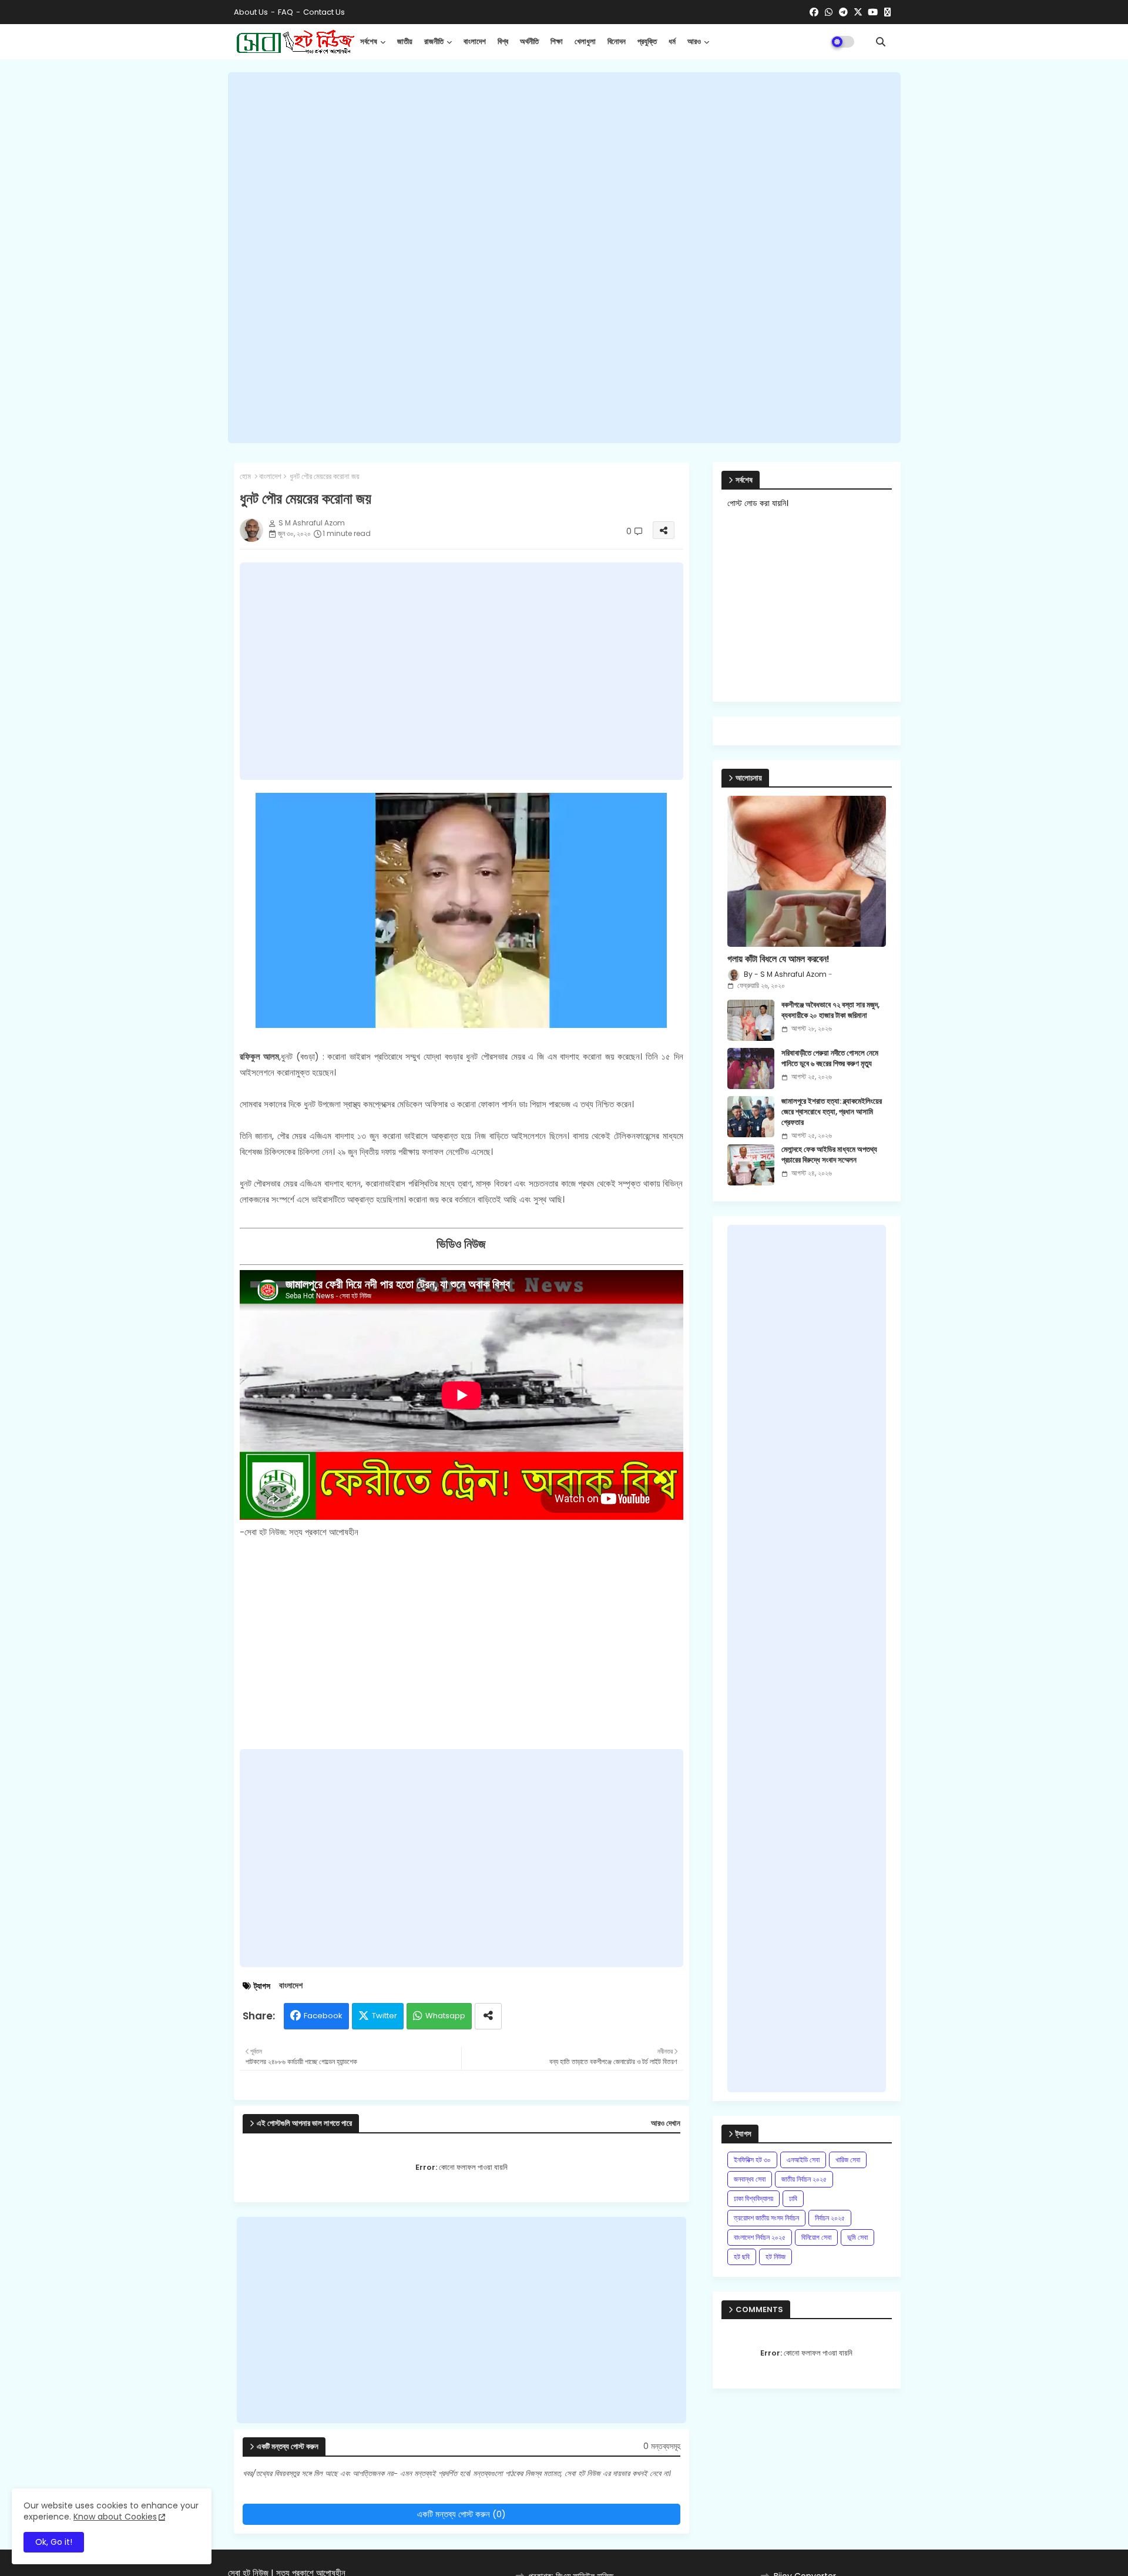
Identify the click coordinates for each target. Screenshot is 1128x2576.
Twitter (385, 2016)
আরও (694, 41)
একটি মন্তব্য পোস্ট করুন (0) (461, 2514)
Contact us (324, 12)
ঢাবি (793, 2198)
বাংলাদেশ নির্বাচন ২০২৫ (760, 2237)
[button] (881, 42)
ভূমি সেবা (857, 2237)
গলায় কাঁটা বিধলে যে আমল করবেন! (778, 959)
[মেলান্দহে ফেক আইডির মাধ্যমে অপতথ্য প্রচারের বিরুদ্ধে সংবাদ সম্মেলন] (751, 1165)
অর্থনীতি (529, 41)
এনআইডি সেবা (803, 2160)
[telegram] (843, 12)
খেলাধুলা (585, 41)
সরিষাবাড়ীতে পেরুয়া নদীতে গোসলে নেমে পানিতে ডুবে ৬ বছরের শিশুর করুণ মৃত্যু (830, 1058)
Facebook (323, 2016)
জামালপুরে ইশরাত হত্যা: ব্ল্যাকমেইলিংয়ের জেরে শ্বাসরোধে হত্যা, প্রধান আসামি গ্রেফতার (832, 1112)
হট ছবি (742, 2257)
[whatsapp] (829, 12)
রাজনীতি (434, 41)
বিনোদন (617, 41)
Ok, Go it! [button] (54, 2542)
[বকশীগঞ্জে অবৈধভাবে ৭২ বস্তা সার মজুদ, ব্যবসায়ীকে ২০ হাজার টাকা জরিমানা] (751, 1020)
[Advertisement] (564, 257)
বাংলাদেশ (475, 41)
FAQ (286, 12)
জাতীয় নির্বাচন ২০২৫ (804, 2179)
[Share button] (488, 2016)
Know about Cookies (115, 2517)
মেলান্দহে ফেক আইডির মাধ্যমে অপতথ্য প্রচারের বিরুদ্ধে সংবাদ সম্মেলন (829, 1155)
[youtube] (873, 12)
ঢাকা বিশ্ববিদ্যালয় (753, 2198)
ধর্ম (672, 41)
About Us (251, 12)
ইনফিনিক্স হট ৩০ (752, 2160)
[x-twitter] (858, 12)
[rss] (887, 12)
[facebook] (814, 12)
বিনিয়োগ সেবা (816, 2237)
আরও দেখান (666, 2123)
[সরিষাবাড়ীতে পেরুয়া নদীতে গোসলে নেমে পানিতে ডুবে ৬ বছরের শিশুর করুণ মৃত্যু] (751, 1068)
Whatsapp (445, 2016)
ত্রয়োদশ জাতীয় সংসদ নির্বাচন (766, 2218)
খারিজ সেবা (848, 2160)
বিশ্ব (503, 41)
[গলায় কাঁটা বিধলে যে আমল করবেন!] (807, 871)
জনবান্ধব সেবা (750, 2179)
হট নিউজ (775, 2257)
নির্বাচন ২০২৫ (830, 2218)
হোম (245, 477)
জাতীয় (405, 41)
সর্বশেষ (369, 41)
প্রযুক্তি (647, 41)
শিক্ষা (557, 41)
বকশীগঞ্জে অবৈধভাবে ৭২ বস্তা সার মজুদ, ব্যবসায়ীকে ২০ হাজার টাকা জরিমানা (830, 1010)
